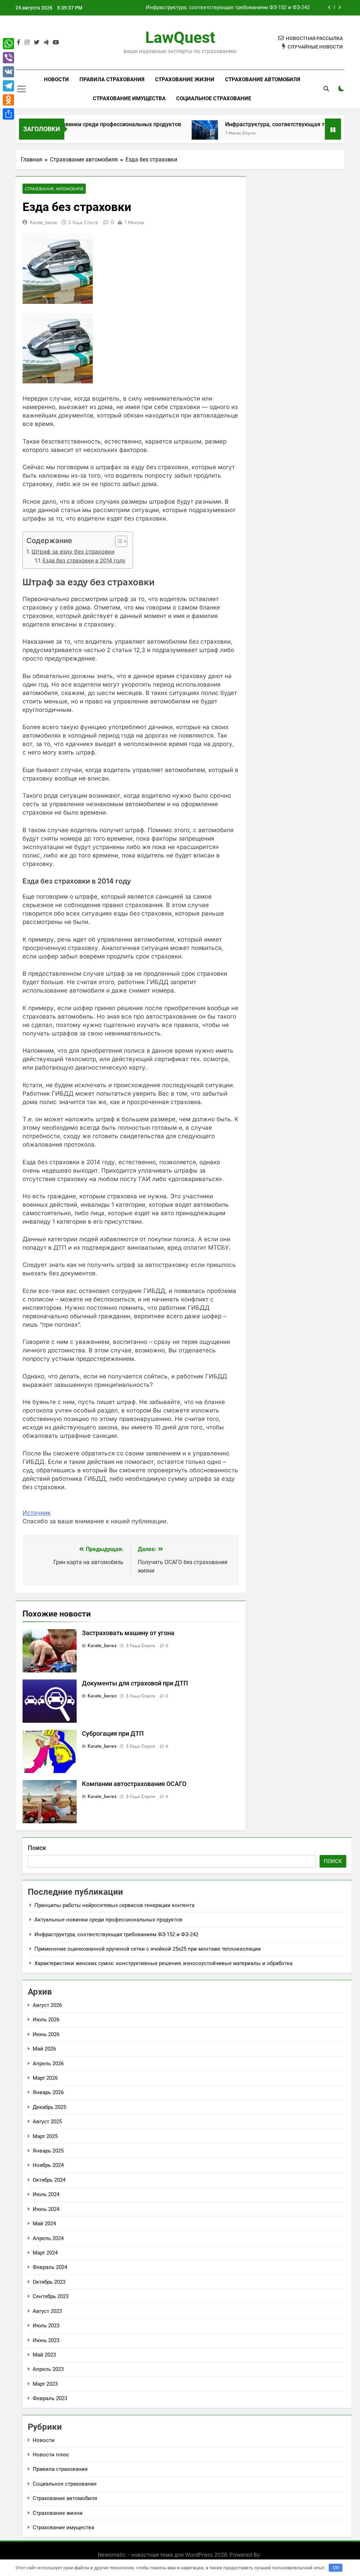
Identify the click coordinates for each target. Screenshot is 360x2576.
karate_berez (43, 222)
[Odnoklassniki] (8, 100)
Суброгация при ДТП (113, 1734)
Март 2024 (45, 2253)
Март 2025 (45, 2136)
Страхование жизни (185, 79)
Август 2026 (47, 2005)
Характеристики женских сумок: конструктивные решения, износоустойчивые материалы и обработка (163, 1963)
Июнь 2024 (46, 2209)
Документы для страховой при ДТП (135, 1683)
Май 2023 (44, 2355)
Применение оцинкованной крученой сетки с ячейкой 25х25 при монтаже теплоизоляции (217, 8)
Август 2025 (47, 2122)
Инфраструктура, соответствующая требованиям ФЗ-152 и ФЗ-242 (268, 124)
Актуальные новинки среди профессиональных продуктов (108, 1920)
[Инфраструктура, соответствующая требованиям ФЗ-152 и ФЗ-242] (159, 133)
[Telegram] (8, 86)
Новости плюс (51, 2455)
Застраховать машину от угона (128, 1633)
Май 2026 (44, 2049)
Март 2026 (45, 2078)
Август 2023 (47, 2311)
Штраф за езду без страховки (73, 551)
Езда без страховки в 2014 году (84, 560)
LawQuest (180, 37)
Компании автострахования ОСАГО (134, 1784)
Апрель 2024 (48, 2238)
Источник (37, 1513)
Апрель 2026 (48, 2064)
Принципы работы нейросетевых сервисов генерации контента (114, 1905)
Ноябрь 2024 (48, 2165)
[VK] (8, 72)
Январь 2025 (48, 2151)
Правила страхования (112, 79)
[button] (118, 541)
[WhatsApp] (8, 44)
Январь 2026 (48, 2092)
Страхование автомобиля (263, 79)
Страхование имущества (129, 98)
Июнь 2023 (46, 2340)
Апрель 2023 (48, 2369)
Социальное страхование (214, 98)
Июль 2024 (46, 2194)
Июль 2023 (46, 2326)
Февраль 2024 (50, 2267)
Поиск (37, 1848)
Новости (56, 79)
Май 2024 (44, 2224)
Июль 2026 (46, 2020)
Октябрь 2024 (49, 2180)
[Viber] (8, 58)
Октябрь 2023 (49, 2282)
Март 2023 (45, 2384)
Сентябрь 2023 (51, 2296)
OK (336, 2568)
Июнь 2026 (46, 2034)
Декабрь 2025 (49, 2107)
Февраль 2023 (50, 2398)
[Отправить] (8, 114)
